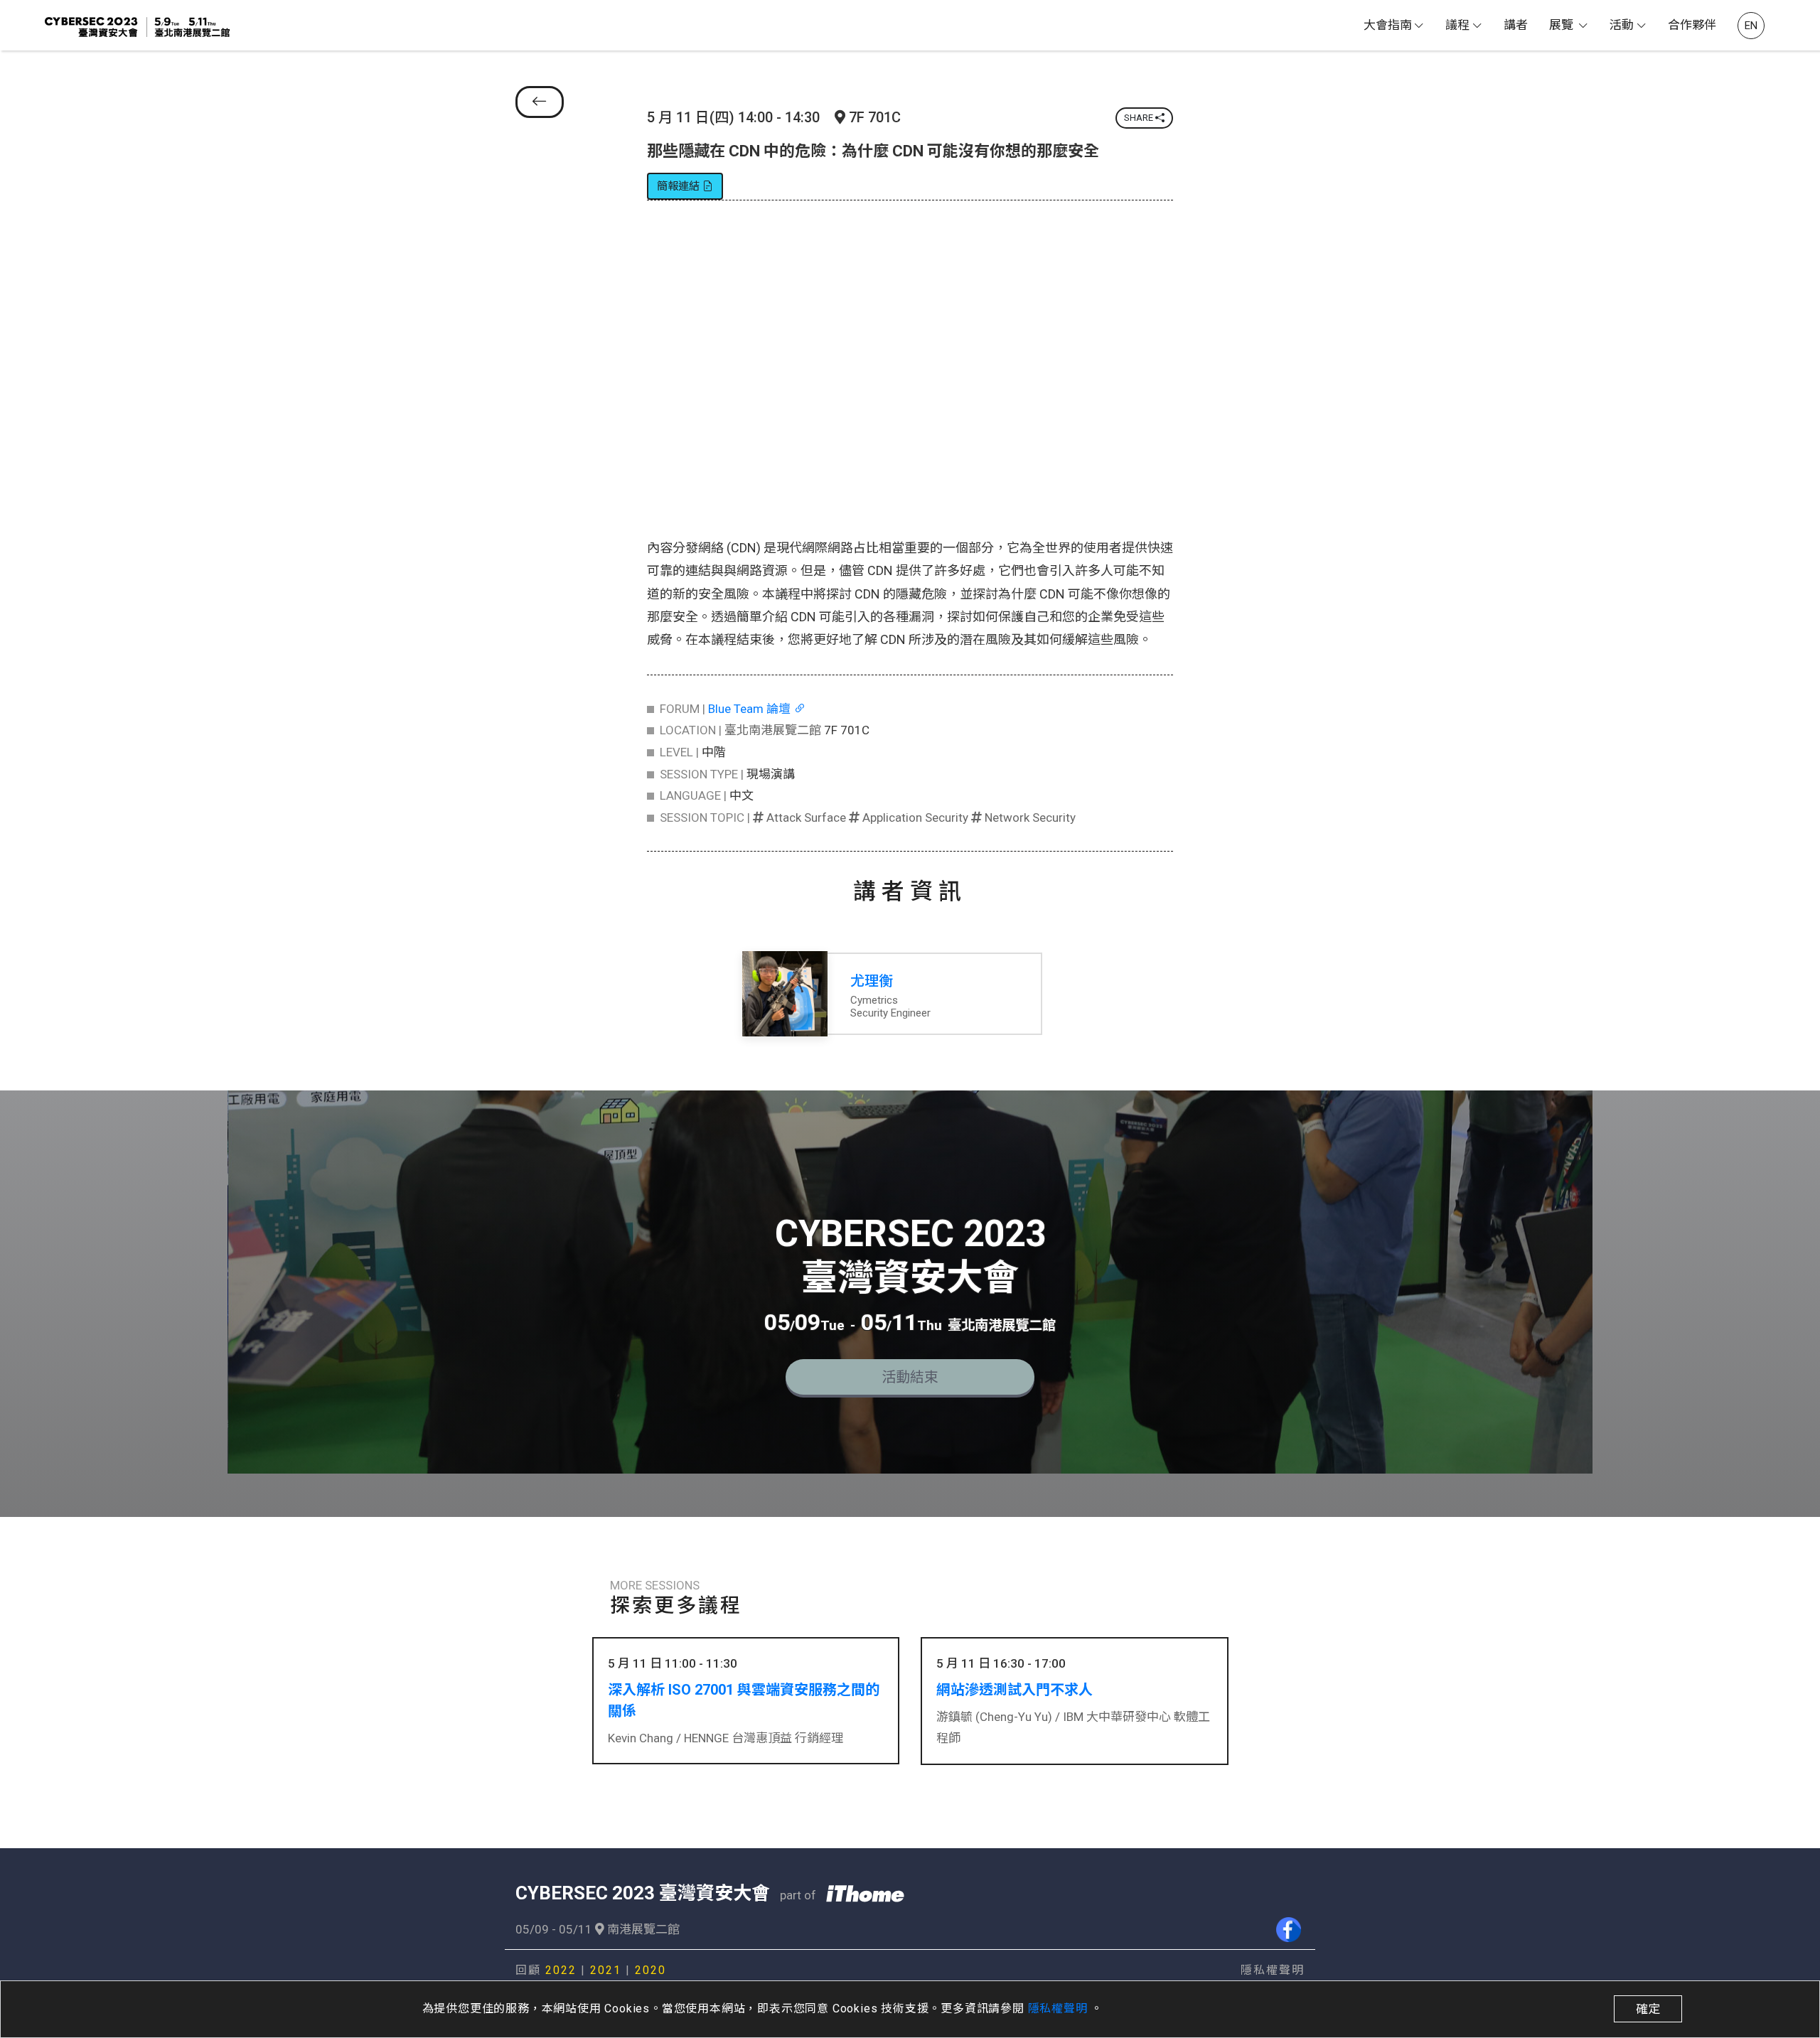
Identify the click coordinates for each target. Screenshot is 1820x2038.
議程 (1457, 25)
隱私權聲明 (1060, 2008)
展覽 (1563, 25)
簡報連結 (680, 186)
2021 (606, 1970)
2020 (651, 1970)
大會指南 (1388, 25)
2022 (561, 1970)
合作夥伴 (1692, 25)
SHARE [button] (1140, 118)
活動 (1622, 25)
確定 (1648, 2009)
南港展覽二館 (642, 1929)
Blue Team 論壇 (751, 709)
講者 (1516, 25)
